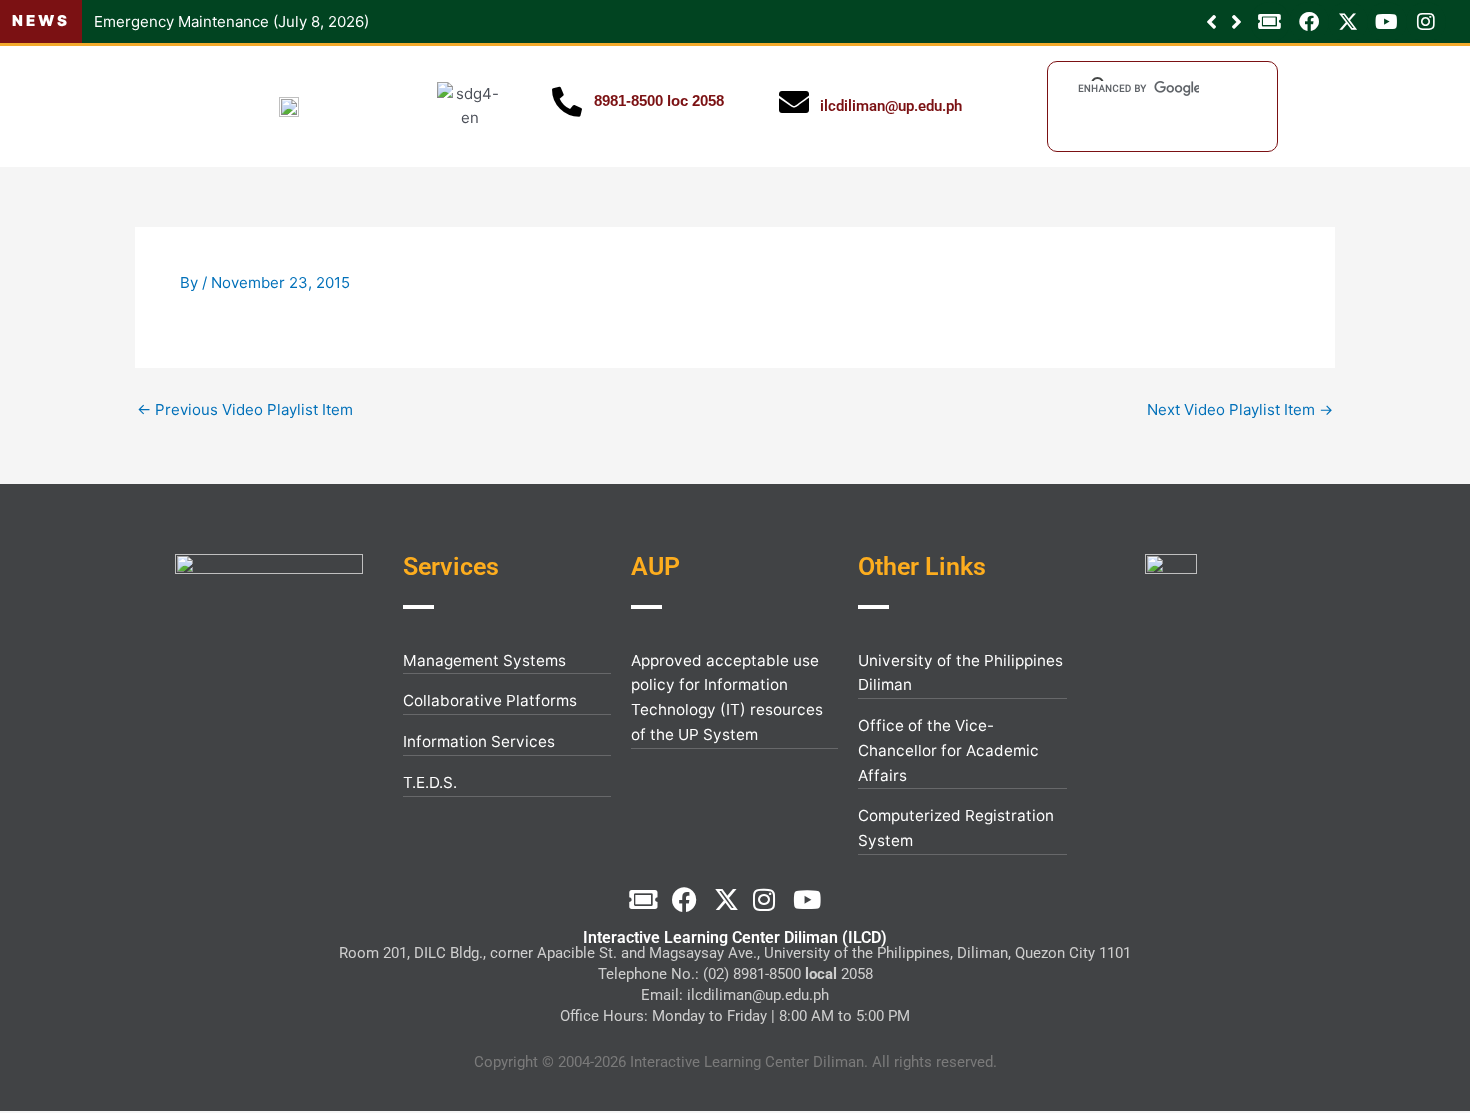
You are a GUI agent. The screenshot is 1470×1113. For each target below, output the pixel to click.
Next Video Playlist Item (1240, 409)
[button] (1236, 22)
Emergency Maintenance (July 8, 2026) (231, 21)
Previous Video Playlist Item (245, 409)
